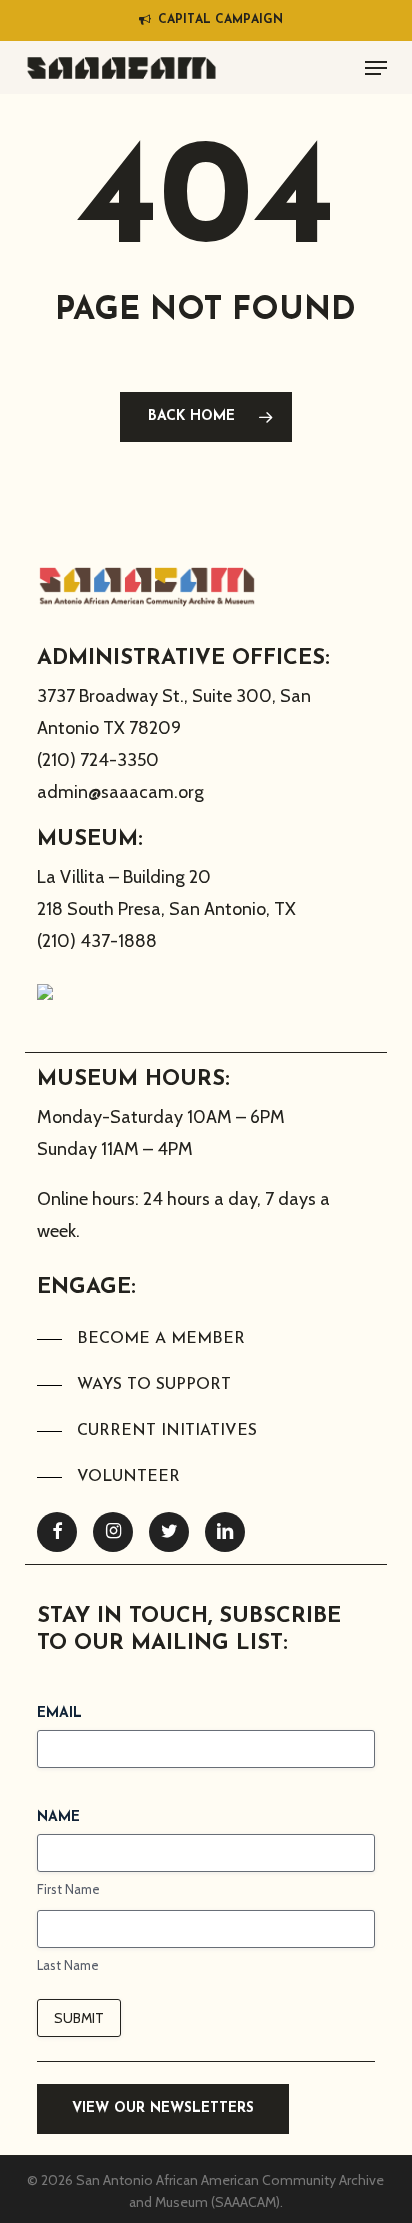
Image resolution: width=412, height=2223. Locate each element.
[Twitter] (169, 1532)
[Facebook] (57, 1532)
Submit (79, 2018)
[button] (376, 68)
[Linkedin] (225, 1532)
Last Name (68, 1965)
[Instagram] (113, 1532)
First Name (68, 1889)
